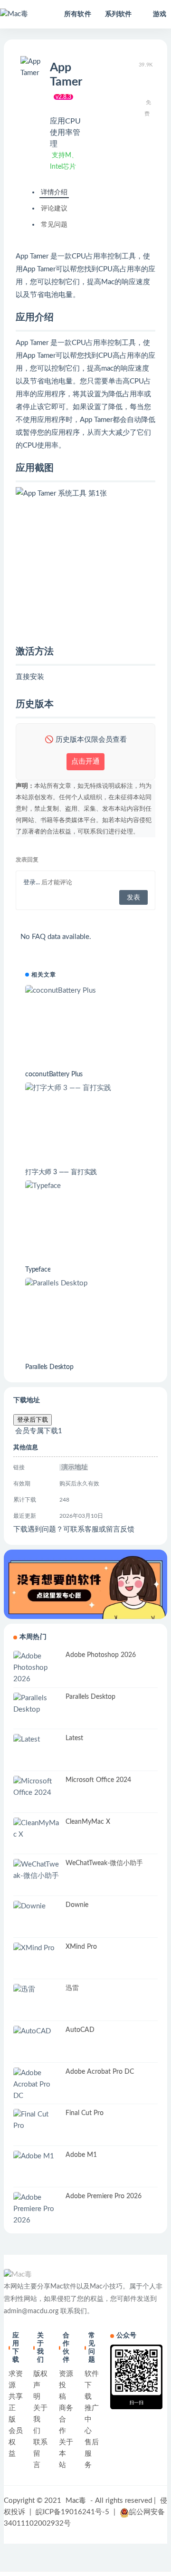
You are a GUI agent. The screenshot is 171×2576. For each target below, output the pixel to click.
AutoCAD (80, 2030)
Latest (74, 1738)
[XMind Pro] (37, 1948)
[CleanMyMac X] (37, 1829)
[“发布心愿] (85, 1584)
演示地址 (74, 1467)
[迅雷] (37, 1990)
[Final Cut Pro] (37, 2120)
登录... (32, 883)
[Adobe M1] (37, 2156)
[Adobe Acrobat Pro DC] (37, 2085)
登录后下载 (33, 1420)
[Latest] (37, 1740)
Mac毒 (76, 2501)
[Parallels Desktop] (85, 1283)
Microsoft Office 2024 (98, 1780)
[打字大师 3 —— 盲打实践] (85, 1088)
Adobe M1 (81, 2155)
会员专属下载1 (38, 1431)
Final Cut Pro (85, 2113)
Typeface (38, 1270)
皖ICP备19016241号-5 (72, 2512)
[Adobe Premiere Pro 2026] (37, 2209)
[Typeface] (85, 1186)
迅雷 (72, 1988)
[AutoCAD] (37, 2031)
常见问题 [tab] (54, 225)
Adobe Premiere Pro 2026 (104, 2196)
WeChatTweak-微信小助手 (104, 1863)
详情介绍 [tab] (54, 192)
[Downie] (37, 1906)
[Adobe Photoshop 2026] (37, 1668)
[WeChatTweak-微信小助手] (37, 1870)
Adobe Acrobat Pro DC (100, 2072)
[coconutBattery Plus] (85, 991)
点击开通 (85, 761)
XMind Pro (81, 1947)
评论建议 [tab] (54, 209)
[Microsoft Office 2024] (37, 1787)
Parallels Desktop (49, 1367)
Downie (77, 1905)
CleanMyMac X (88, 1822)
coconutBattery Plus (54, 1074)
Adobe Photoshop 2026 (101, 1655)
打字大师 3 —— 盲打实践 (61, 1172)
